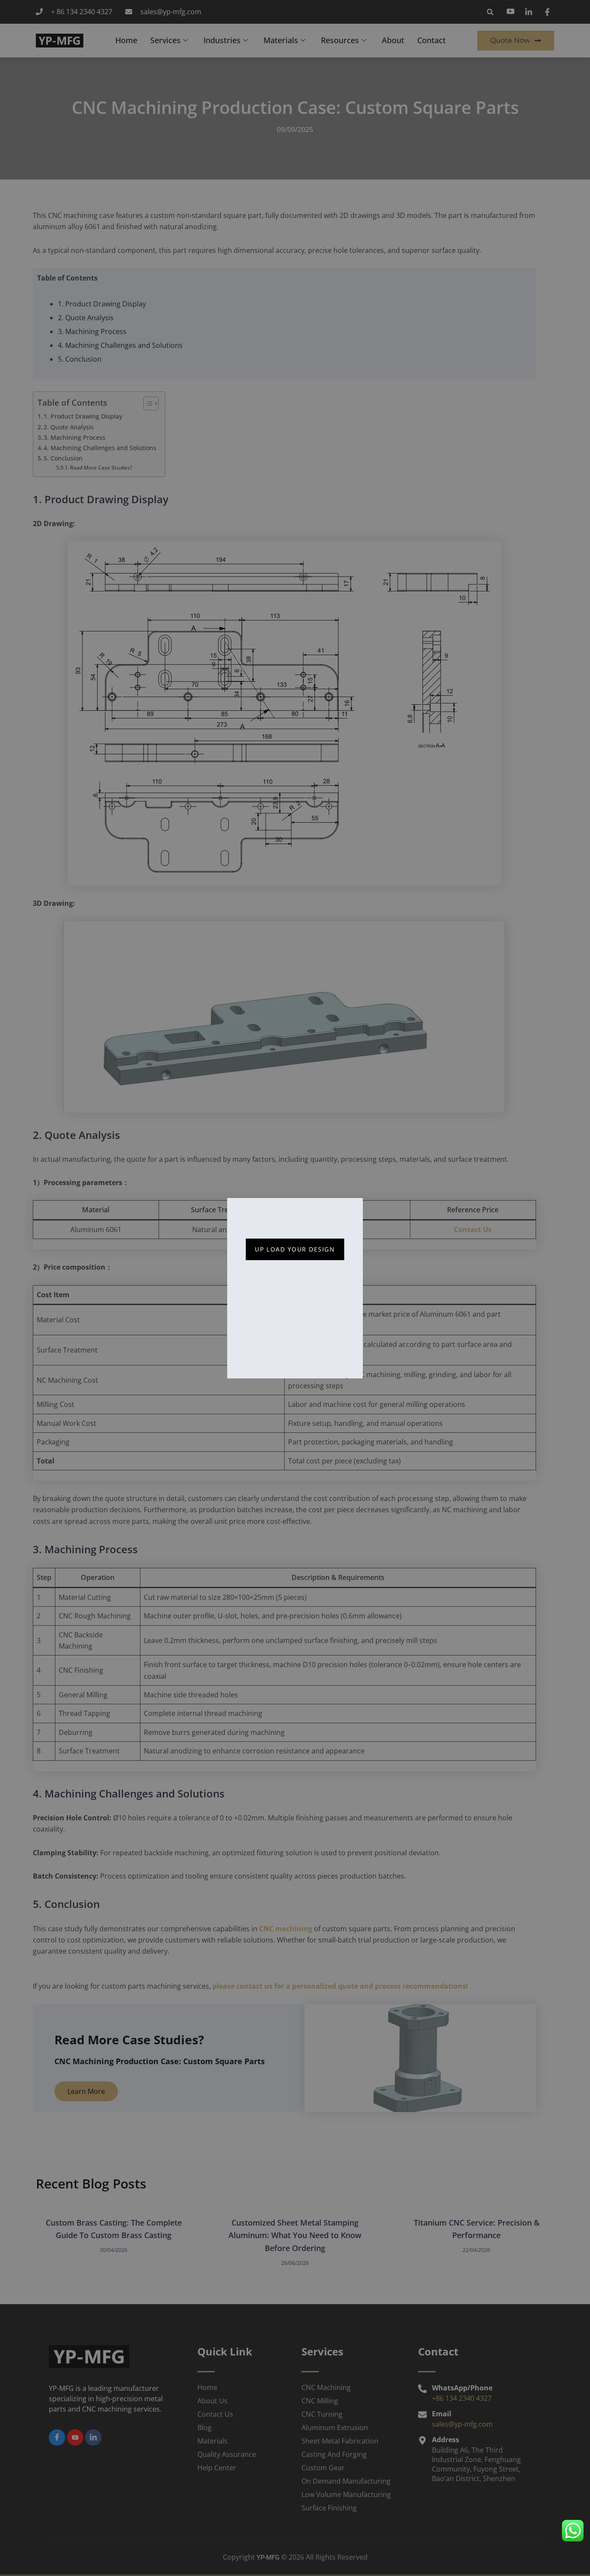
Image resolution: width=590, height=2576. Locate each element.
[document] (295, 1288)
